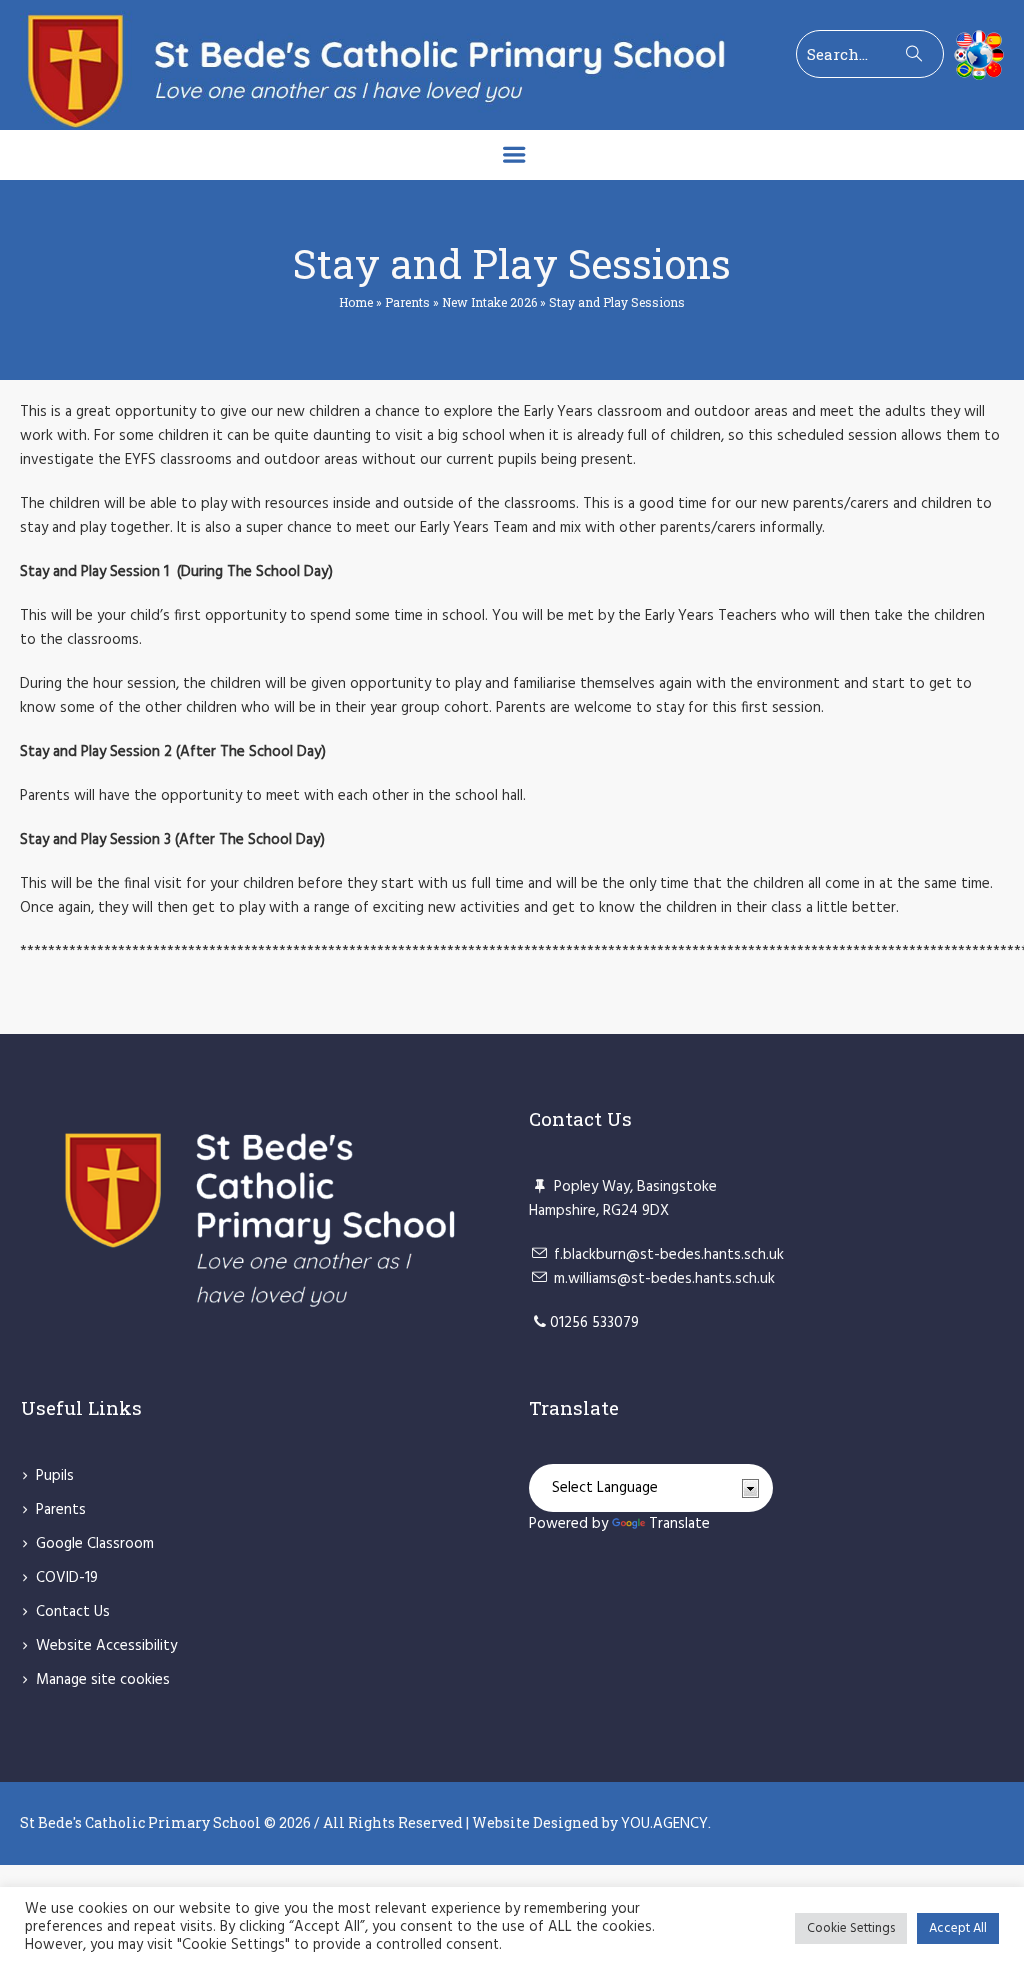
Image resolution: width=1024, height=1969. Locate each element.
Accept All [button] (958, 1928)
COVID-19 (67, 1578)
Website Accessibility (106, 1646)
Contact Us (73, 1612)
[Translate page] (974, 55)
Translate (679, 1524)
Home (356, 302)
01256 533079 (594, 1323)
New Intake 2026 (489, 302)
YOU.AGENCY (664, 1824)
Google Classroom (95, 1544)
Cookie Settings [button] (851, 1928)
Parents (407, 302)
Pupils (55, 1476)
